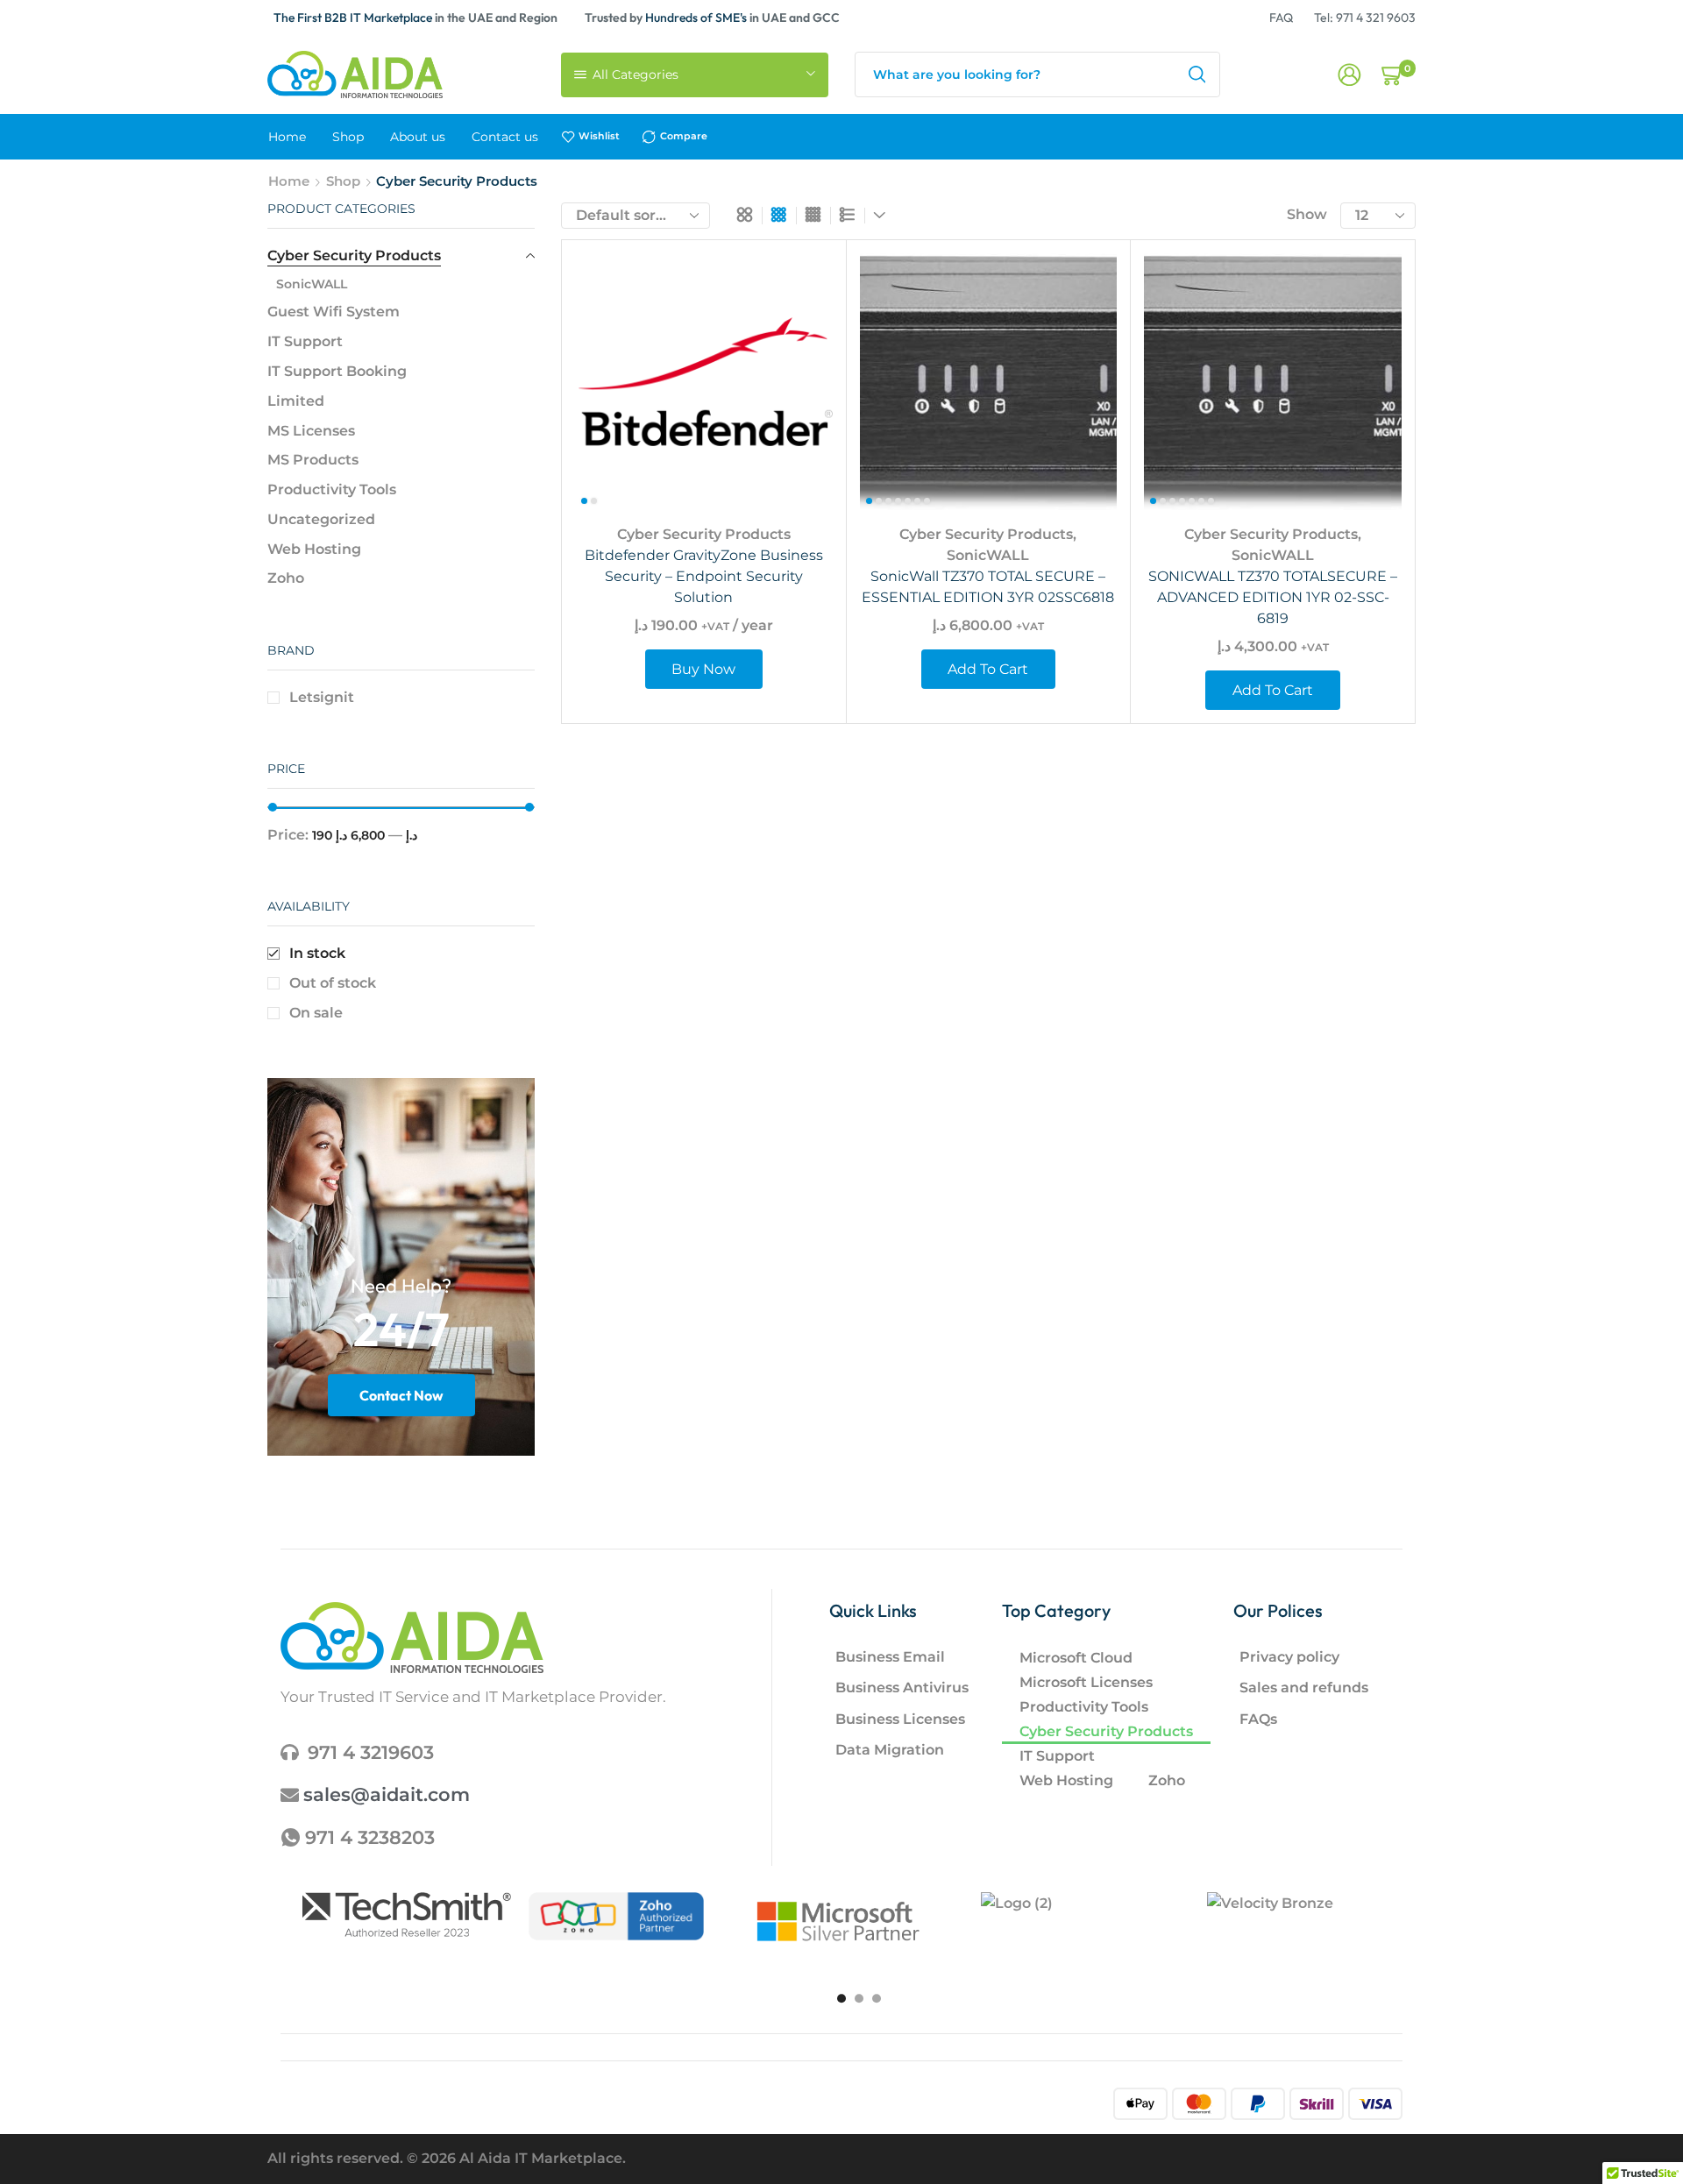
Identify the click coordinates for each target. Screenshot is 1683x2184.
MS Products (313, 460)
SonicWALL (988, 555)
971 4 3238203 (370, 1837)
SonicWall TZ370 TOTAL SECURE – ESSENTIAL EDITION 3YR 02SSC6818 (988, 587)
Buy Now (799, 395)
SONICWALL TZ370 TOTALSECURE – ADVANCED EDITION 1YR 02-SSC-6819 (1273, 597)
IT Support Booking (337, 371)
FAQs (1258, 1719)
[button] (841, 1998)
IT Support (305, 341)
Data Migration (890, 1750)
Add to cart (1084, 395)
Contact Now (401, 1395)
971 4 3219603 (371, 1752)
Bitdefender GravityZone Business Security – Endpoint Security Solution (704, 576)
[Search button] (1197, 74)
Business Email (890, 1657)
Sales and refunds (1304, 1688)
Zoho (286, 578)
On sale (316, 1013)
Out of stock (333, 983)
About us (418, 137)
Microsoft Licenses (1086, 1682)
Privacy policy (1289, 1657)
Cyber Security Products (704, 534)
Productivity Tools (332, 489)
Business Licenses (900, 1719)
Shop (348, 137)
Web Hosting (314, 549)
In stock (317, 953)
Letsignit (322, 697)
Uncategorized (321, 519)
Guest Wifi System (334, 312)
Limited (296, 401)
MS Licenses (311, 431)
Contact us (505, 137)
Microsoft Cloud (1076, 1658)
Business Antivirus (902, 1688)
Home (287, 137)
